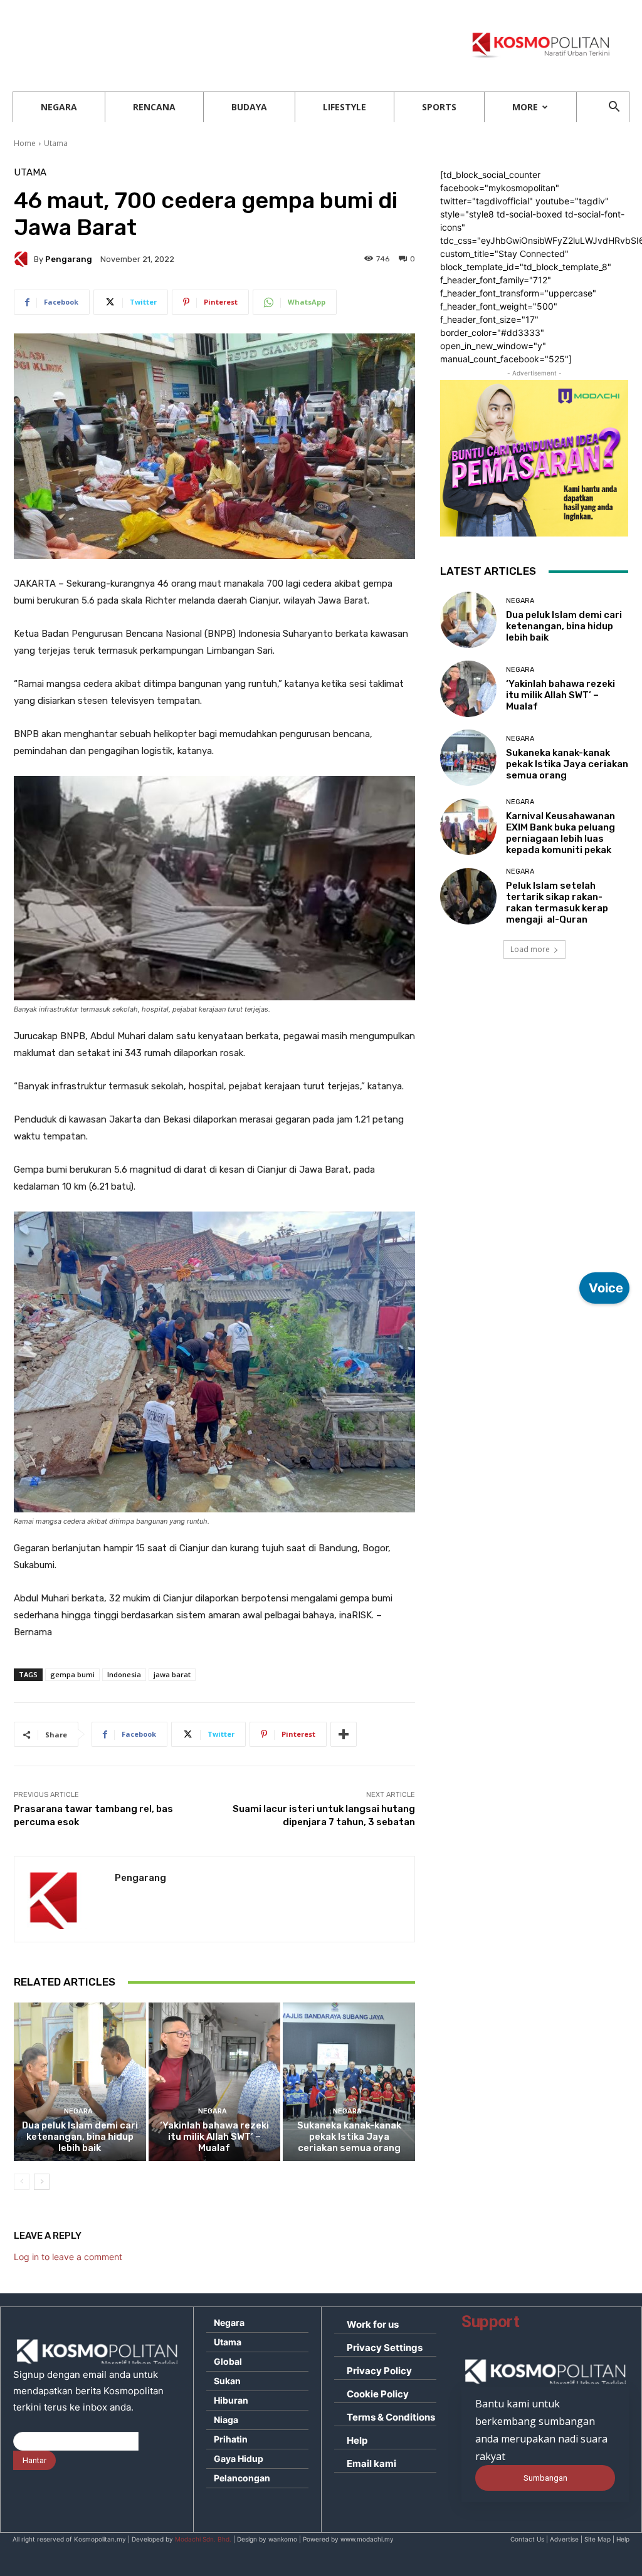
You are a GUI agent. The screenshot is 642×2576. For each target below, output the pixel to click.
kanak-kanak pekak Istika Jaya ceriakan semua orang (349, 2137)
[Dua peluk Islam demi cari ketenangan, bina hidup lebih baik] (80, 2082)
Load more (530, 949)
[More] (344, 1734)
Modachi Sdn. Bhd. (203, 2539)
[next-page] (42, 2182)
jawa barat (172, 1674)
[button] (614, 108)
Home (25, 143)
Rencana (154, 107)
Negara (59, 107)
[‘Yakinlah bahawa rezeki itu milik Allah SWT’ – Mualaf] (215, 2082)
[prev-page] (22, 2182)
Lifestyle (345, 107)
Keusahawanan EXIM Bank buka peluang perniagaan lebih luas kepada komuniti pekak (560, 833)
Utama (56, 143)
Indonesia (124, 1674)
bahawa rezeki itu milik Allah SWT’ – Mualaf (214, 2137)
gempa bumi (72, 1674)
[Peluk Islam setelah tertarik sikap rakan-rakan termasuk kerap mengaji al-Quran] (468, 896)
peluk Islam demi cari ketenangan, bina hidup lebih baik (80, 2137)
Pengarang (69, 259)
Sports (439, 107)
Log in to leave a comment (68, 2257)
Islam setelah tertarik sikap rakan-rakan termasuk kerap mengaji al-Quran (557, 903)
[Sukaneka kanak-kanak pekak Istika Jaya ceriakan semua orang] (349, 2082)
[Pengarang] (24, 259)
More (525, 107)
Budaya (249, 107)
